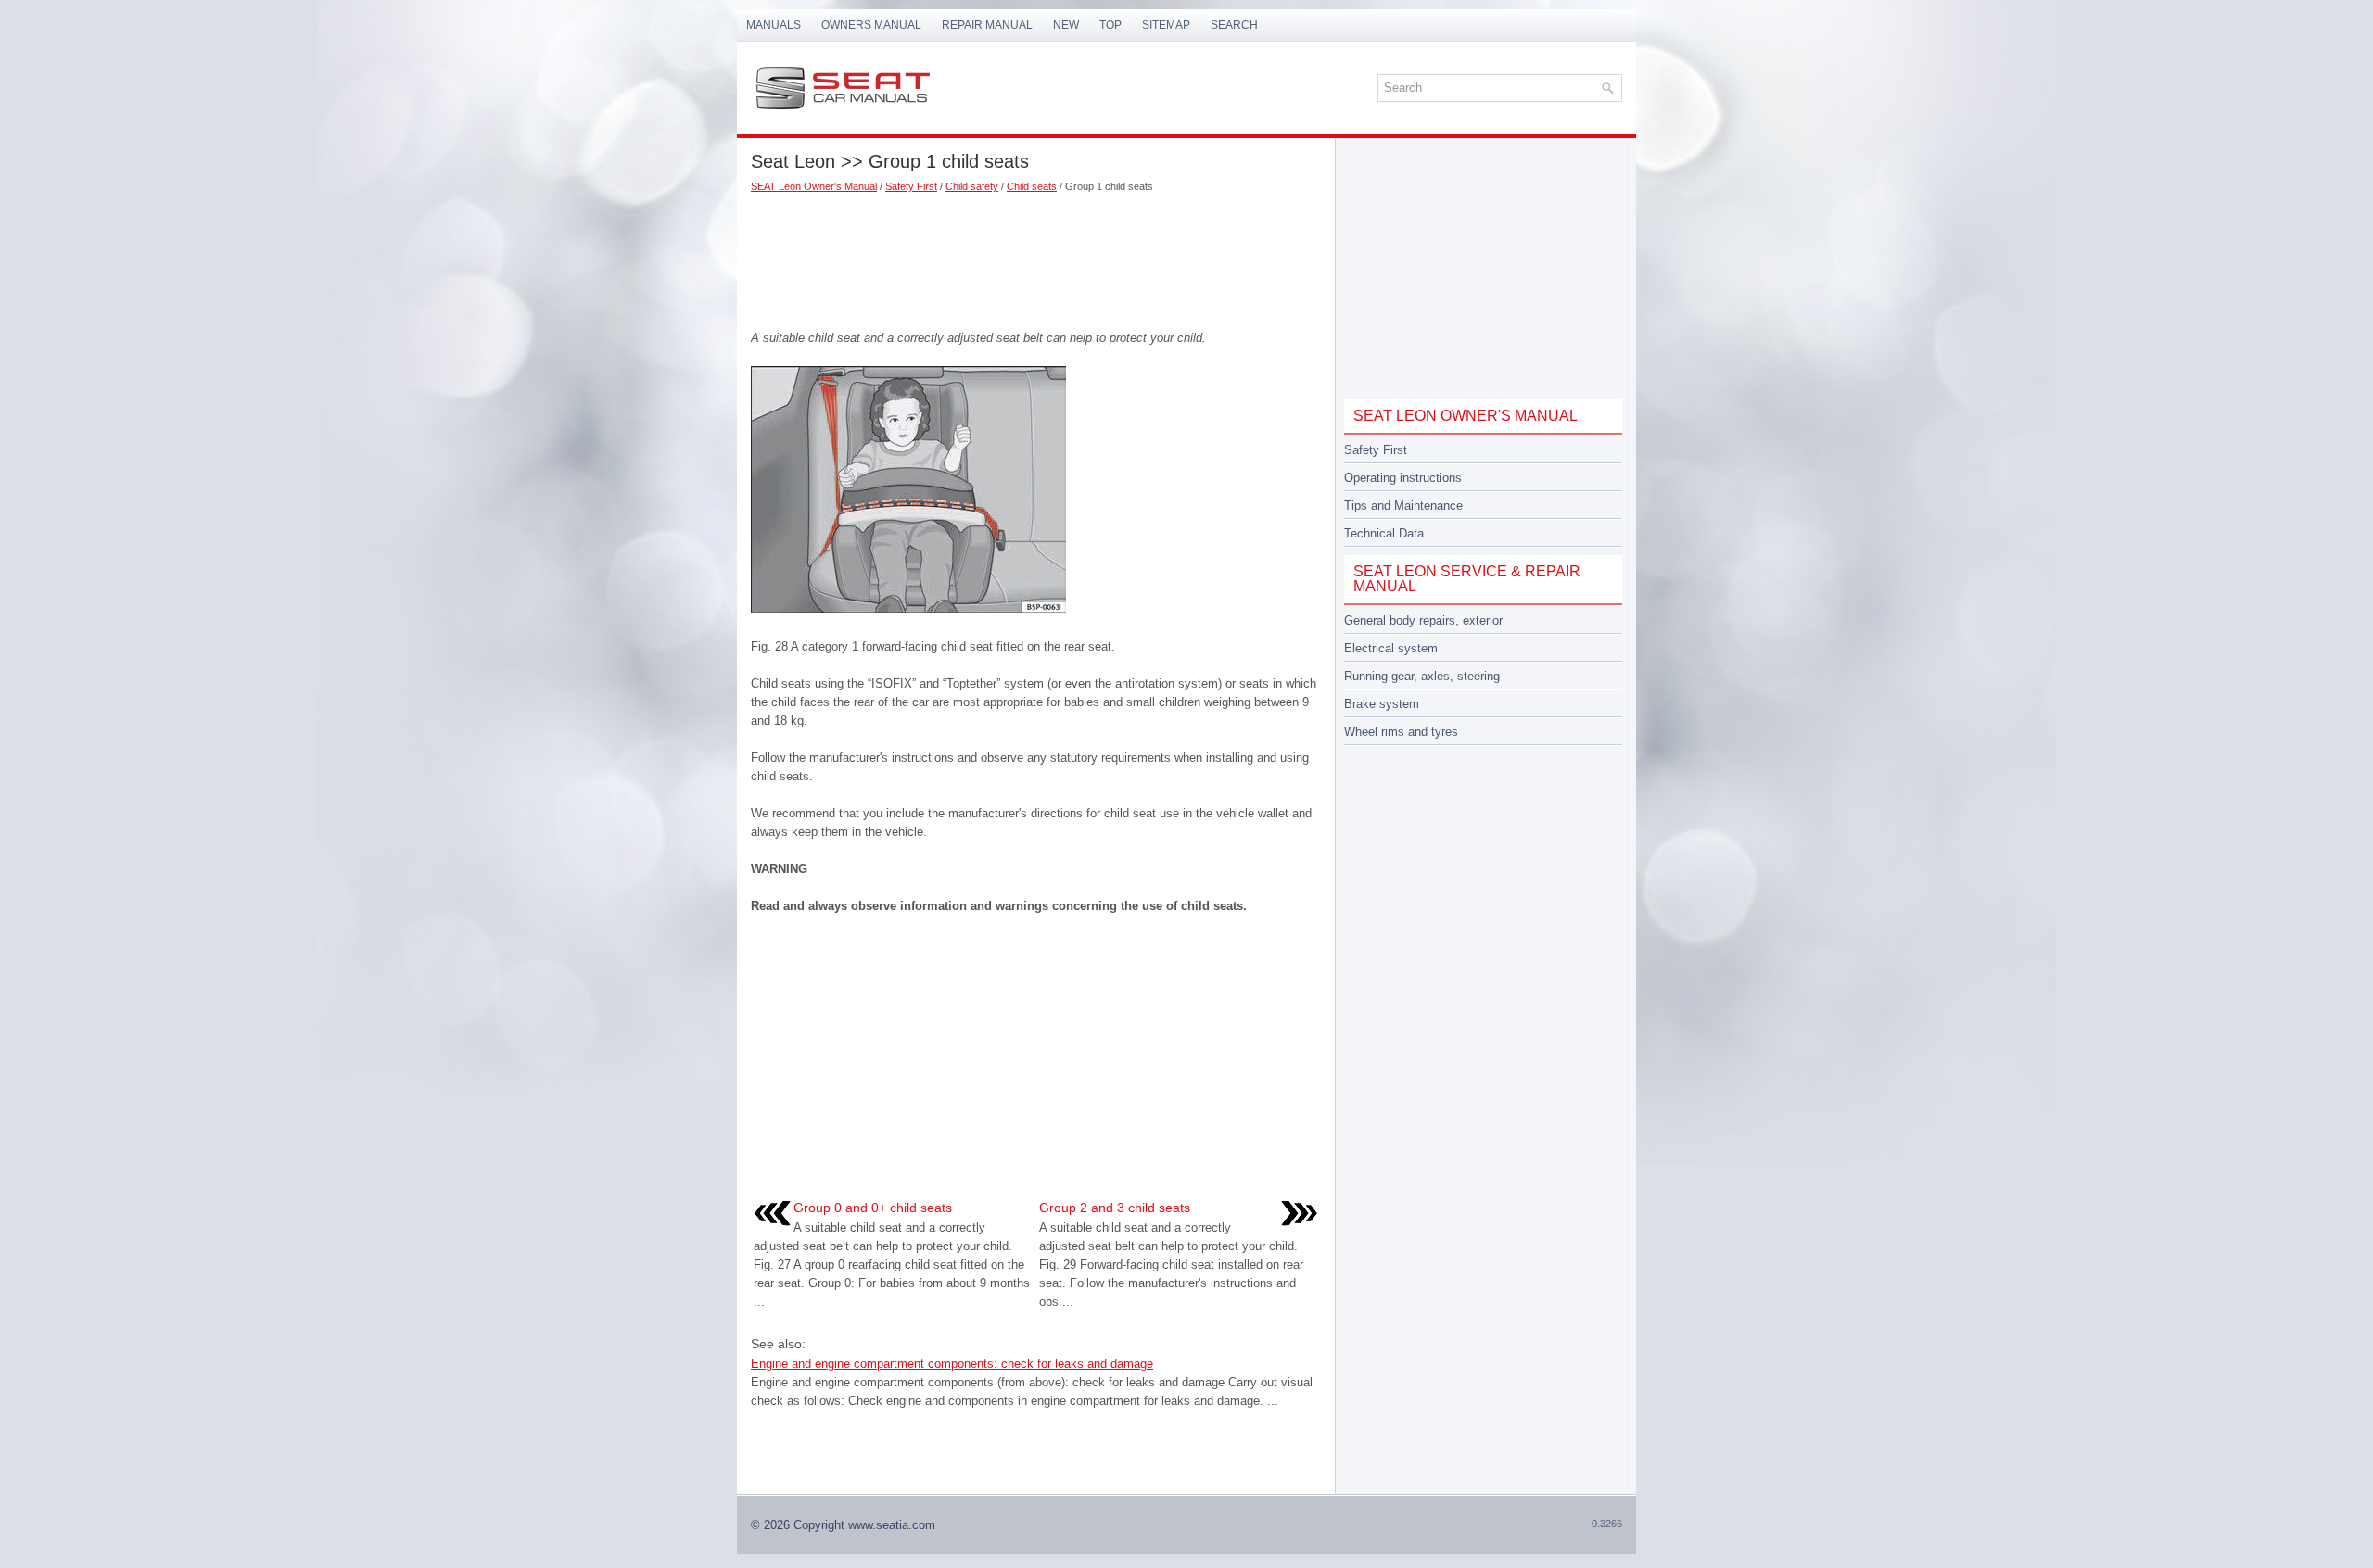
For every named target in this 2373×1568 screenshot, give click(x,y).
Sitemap (1166, 25)
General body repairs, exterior (1423, 620)
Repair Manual (987, 25)
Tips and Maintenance (1403, 506)
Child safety (972, 186)
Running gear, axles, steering (1422, 676)
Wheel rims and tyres (1401, 732)
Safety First (911, 186)
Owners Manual (871, 25)
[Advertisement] (1036, 255)
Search (1234, 25)
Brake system (1382, 704)
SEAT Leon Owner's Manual (814, 186)
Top (1110, 25)
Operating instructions (1403, 478)
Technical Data (1384, 533)
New (1066, 25)
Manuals (774, 25)
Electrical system (1391, 648)
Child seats (1032, 186)
